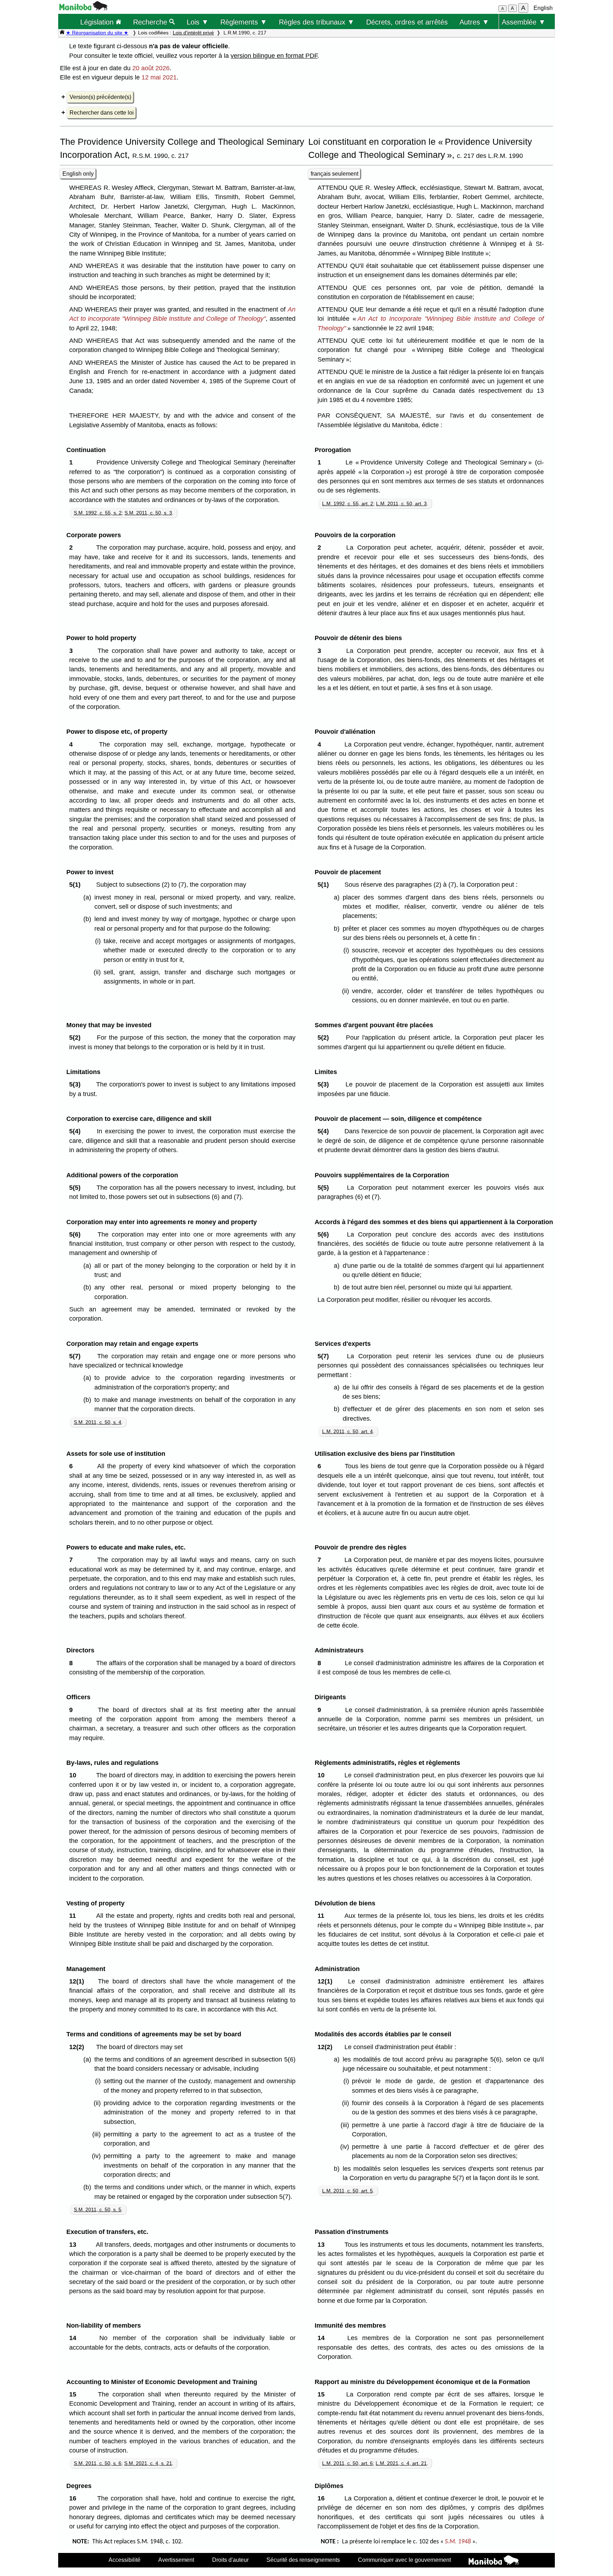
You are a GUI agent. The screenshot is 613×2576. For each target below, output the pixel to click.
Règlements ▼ (244, 22)
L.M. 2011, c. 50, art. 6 (347, 2463)
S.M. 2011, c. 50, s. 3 (148, 513)
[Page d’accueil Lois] (62, 33)
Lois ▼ (198, 22)
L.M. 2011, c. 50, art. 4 (347, 1431)
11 (74, 1916)
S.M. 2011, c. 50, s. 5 (98, 2209)
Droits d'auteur (230, 2560)
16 (74, 2498)
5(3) (77, 1084)
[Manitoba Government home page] (494, 2561)
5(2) (77, 1037)
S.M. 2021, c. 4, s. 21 (148, 2463)
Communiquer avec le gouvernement (404, 2560)
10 (74, 1775)
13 (74, 2245)
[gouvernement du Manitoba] (83, 8)
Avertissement (176, 2560)
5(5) (77, 1188)
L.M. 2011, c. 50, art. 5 (347, 2191)
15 (74, 2394)
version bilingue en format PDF (274, 56)
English (543, 8)
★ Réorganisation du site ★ (97, 33)
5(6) (77, 1234)
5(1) (77, 885)
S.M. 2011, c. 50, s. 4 (98, 1422)
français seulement (335, 174)
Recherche (151, 22)
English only (78, 174)
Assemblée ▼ (524, 22)
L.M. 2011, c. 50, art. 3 (401, 503)
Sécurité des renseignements (303, 2560)
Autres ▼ (474, 22)
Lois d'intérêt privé (193, 33)
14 (74, 2338)
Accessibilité (125, 2560)
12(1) (78, 1981)
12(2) (78, 2047)
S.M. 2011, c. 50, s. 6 (98, 2463)
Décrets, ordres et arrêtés (407, 22)
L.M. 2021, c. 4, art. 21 (401, 2463)
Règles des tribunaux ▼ (317, 22)
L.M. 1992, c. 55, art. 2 (348, 503)
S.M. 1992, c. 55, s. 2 (98, 513)
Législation (98, 22)
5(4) (77, 1131)
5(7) (77, 1356)
